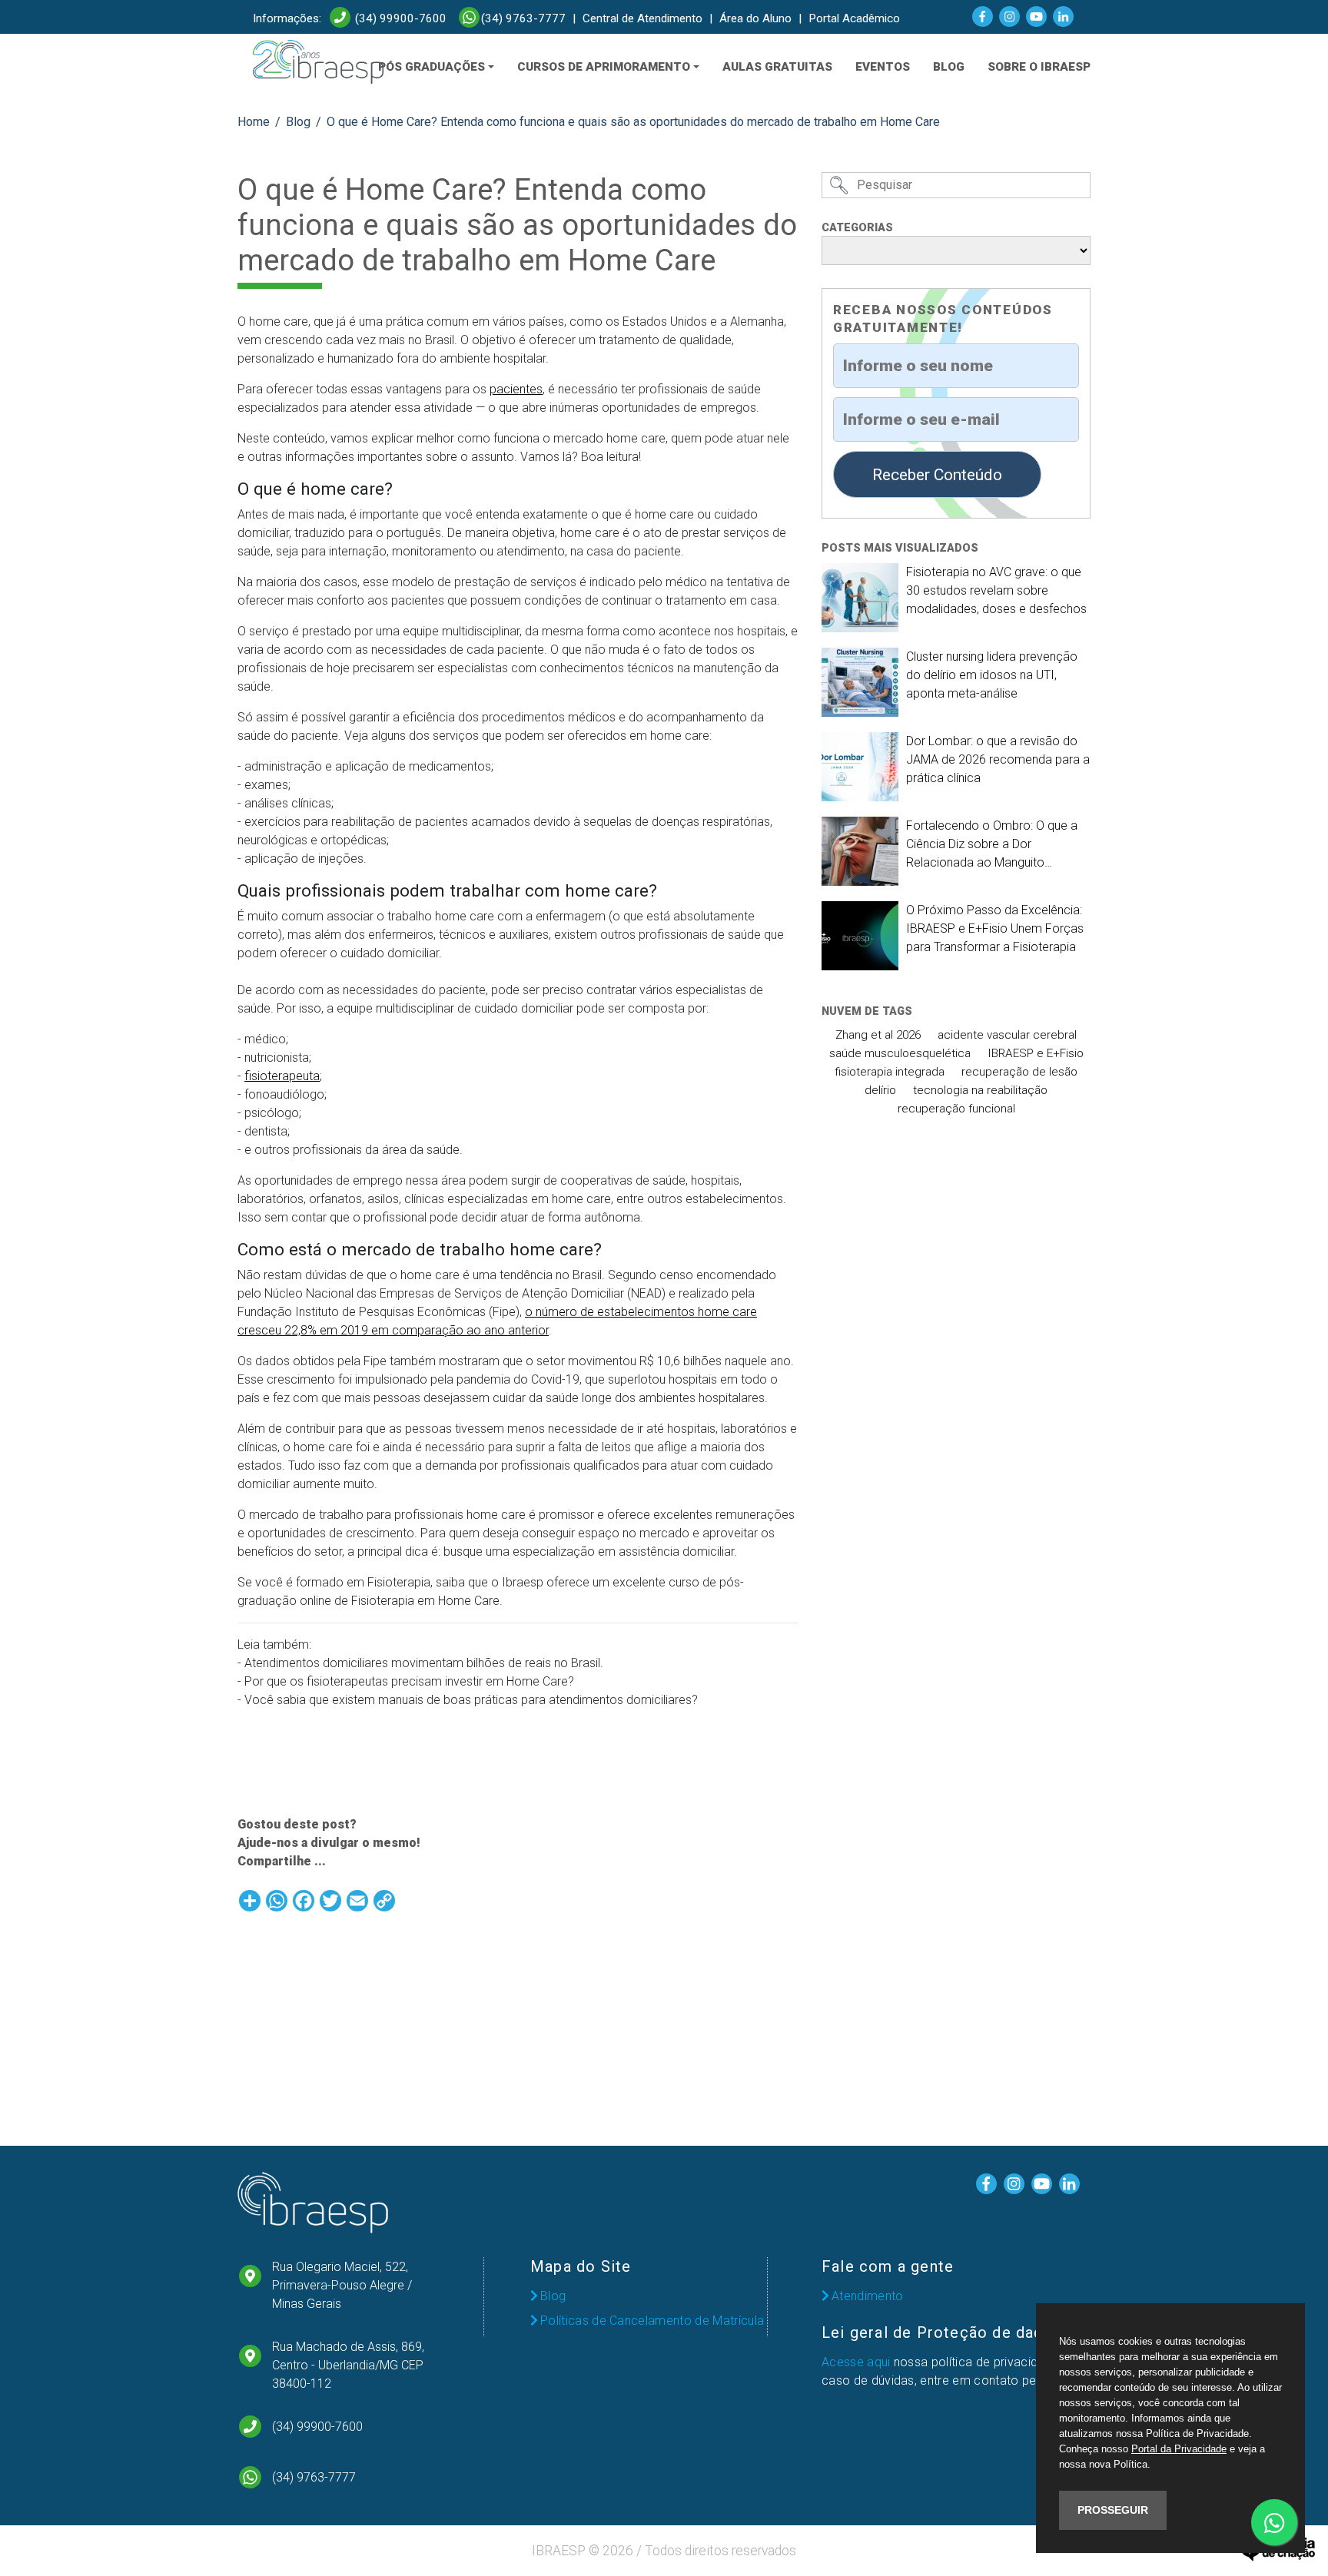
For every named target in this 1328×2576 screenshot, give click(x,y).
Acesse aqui (856, 2362)
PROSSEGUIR (1113, 2510)
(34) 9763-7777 (523, 18)
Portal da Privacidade (1179, 2449)
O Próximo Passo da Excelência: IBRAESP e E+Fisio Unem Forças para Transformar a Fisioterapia (995, 928)
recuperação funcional (956, 1109)
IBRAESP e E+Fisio (1036, 1053)
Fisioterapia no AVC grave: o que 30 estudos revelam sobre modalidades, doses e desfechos (996, 590)
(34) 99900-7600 (399, 18)
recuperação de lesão (1019, 1072)
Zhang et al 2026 (878, 1035)
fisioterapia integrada (890, 1072)
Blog (298, 122)
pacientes (516, 389)
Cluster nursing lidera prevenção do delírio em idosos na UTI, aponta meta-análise (992, 675)
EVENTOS (883, 67)
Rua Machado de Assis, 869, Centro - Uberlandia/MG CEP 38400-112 (348, 2365)
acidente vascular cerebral (1007, 1035)
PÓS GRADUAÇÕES (432, 67)
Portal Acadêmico (854, 18)
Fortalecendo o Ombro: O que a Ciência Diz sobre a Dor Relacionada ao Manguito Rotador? (992, 845)
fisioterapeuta (282, 1076)
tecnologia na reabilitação (980, 1090)
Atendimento (868, 2296)
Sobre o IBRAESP (1039, 67)
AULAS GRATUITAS (777, 67)
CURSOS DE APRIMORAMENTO (604, 67)
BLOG (949, 67)
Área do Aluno (755, 18)
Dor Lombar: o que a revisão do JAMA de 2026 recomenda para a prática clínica (998, 759)
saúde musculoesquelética (900, 1053)
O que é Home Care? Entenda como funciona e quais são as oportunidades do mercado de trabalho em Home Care (633, 122)
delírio (880, 1090)
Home (254, 122)
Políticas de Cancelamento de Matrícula (652, 2321)
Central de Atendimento (642, 18)
